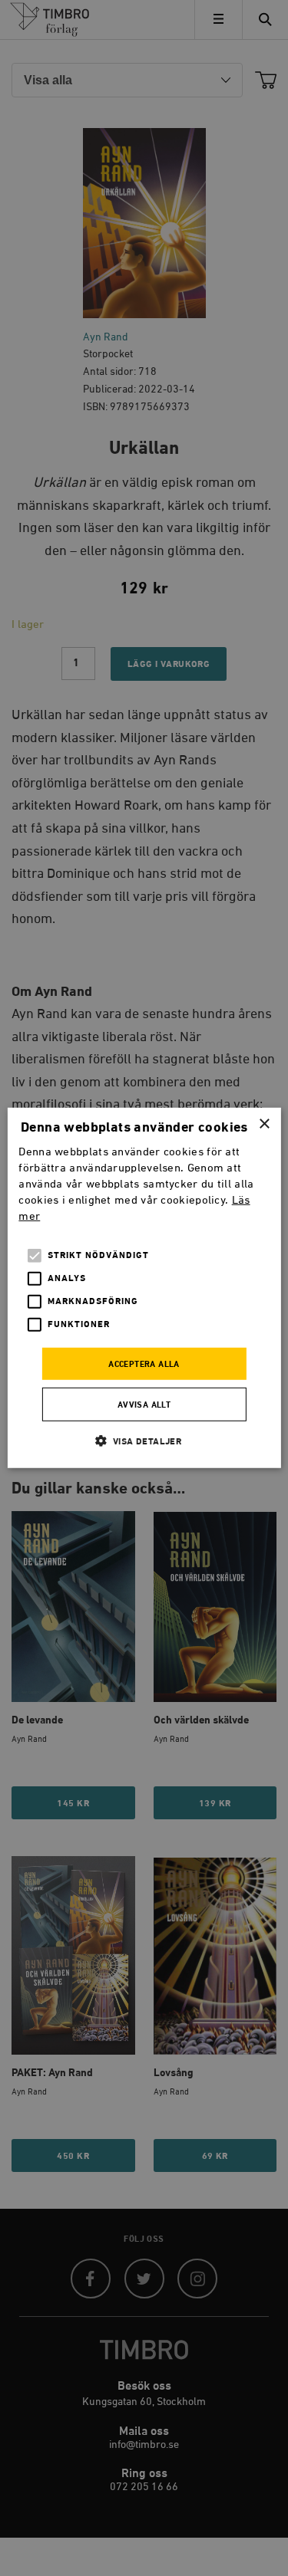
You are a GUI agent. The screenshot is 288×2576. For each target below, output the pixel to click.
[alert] (144, 1288)
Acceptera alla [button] (144, 1364)
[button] (144, 1441)
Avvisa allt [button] (144, 1405)
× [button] (264, 1124)
